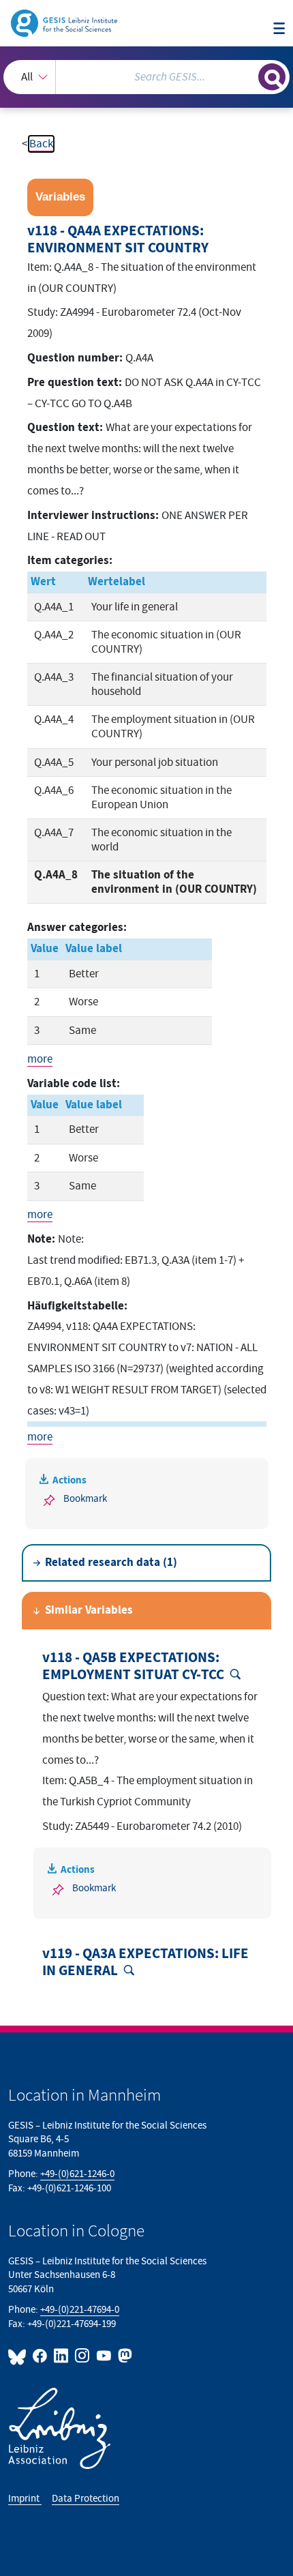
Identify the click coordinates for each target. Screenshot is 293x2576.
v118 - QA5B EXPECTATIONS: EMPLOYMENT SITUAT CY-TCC (133, 1667)
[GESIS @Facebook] (41, 2356)
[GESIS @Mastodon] (124, 2356)
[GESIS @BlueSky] (19, 2356)
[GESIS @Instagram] (83, 2356)
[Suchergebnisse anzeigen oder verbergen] (272, 77)
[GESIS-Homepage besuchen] (65, 23)
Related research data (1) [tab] (111, 1563)
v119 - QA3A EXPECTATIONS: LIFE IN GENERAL (145, 1963)
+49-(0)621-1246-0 (77, 2174)
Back (41, 144)
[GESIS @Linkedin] (62, 2356)
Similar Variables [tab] (89, 1610)
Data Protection (86, 2499)
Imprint (25, 2499)
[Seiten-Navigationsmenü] (279, 29)
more (40, 1059)
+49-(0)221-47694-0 (80, 2310)
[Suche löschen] (248, 75)
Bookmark (85, 1499)
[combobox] (146, 77)
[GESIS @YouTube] (104, 2356)
